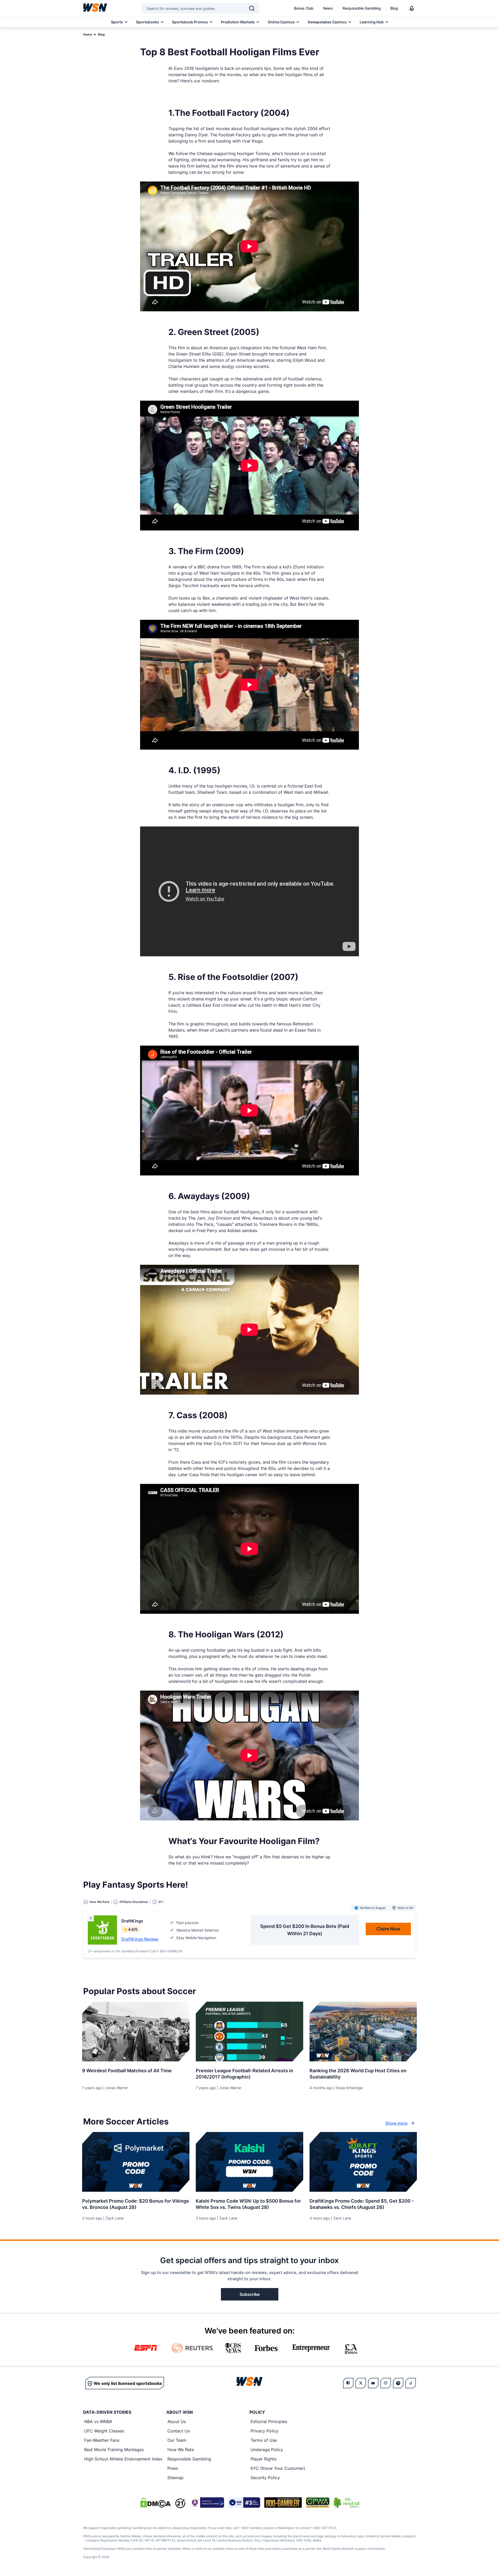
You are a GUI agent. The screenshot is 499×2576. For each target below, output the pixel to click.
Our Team (177, 2440)
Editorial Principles (269, 2422)
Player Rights (263, 2459)
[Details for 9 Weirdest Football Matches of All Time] (136, 2032)
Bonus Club (304, 8)
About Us (177, 2422)
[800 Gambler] (283, 2503)
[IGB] (207, 2503)
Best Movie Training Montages (114, 2450)
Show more (396, 2123)
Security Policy (265, 2478)
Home (88, 34)
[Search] (252, 8)
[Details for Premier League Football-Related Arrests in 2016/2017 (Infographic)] (249, 2032)
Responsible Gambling (362, 8)
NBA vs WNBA (98, 2422)
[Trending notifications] (412, 8)
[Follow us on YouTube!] (373, 2383)
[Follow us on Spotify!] (398, 2383)
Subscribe (250, 2294)
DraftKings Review (140, 1939)
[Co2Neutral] (346, 2503)
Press (173, 2468)
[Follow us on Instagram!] (386, 2383)
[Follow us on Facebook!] (348, 2383)
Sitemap (175, 2478)
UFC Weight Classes (104, 2431)
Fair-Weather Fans (102, 2440)
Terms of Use (264, 2440)
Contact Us (179, 2431)
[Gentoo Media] (244, 2503)
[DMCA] (155, 2503)
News (328, 8)
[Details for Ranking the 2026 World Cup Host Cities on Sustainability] (363, 2032)
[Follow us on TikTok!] (411, 2383)
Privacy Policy (264, 2431)
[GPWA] (318, 2503)
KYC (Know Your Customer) (278, 2468)
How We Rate (181, 2450)
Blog (394, 8)
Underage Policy (267, 2450)
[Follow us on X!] (361, 2383)
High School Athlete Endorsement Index (123, 2459)
